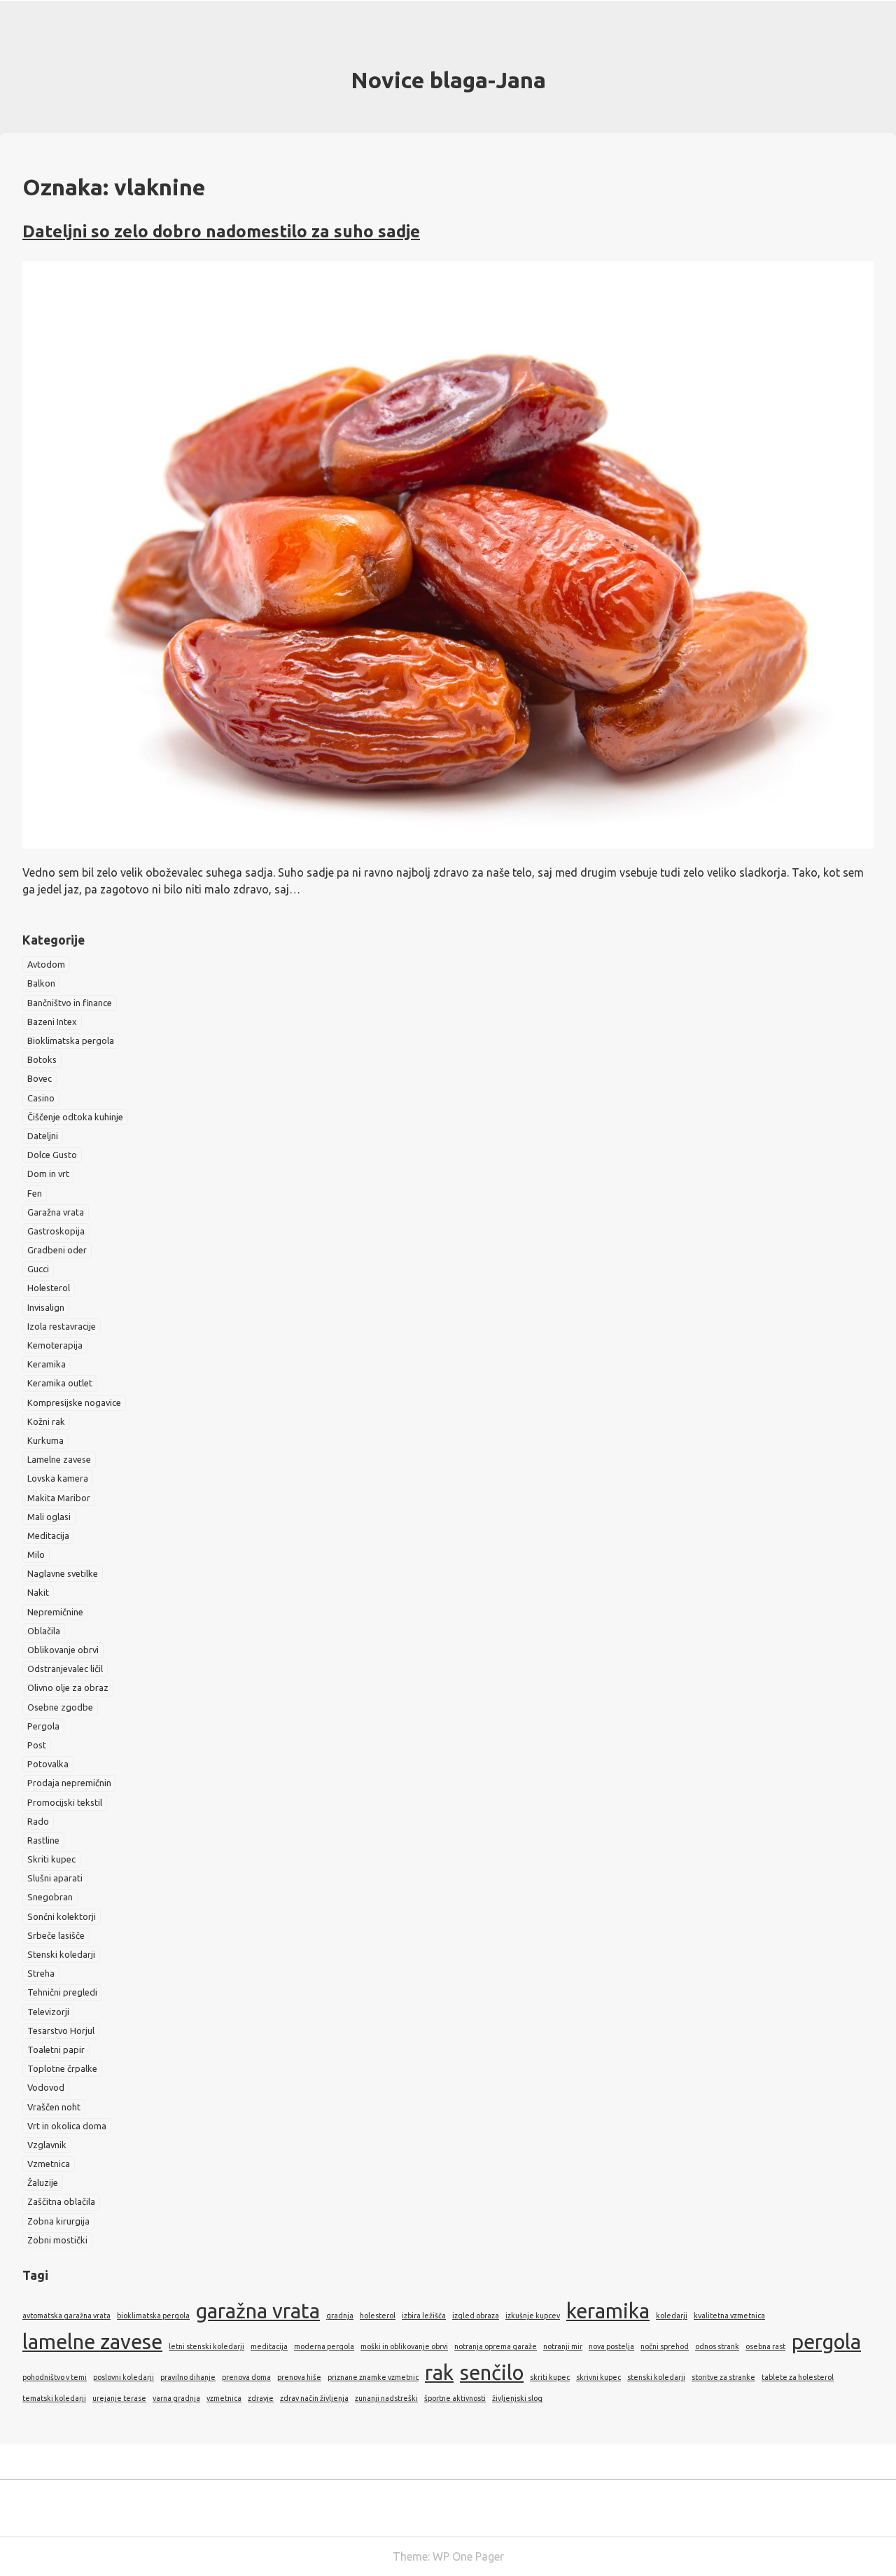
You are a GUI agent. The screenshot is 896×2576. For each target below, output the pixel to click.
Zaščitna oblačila (61, 2201)
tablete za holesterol (798, 2377)
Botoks (42, 1059)
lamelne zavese (92, 2342)
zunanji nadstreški (386, 2398)
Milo (36, 1554)
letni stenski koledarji (206, 2346)
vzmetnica (224, 2398)
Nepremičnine (55, 1612)
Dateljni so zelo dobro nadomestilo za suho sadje (221, 231)
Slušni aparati (55, 1878)
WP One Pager (468, 2556)
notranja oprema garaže (496, 2346)
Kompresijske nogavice (74, 1402)
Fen (35, 1193)
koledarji (672, 2316)
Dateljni (43, 1136)
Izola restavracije (62, 1326)
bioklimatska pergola (153, 2316)
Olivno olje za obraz (68, 1687)
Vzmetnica (49, 2164)
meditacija (269, 2346)
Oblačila (44, 1631)
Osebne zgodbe (60, 1707)
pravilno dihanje (188, 2377)
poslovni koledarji (124, 2377)
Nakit (38, 1592)
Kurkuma (45, 1440)
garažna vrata (258, 2311)
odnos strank (717, 2346)
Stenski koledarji (61, 1954)
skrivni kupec (598, 2377)
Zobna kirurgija (58, 2221)
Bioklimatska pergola (71, 1040)
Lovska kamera (58, 1478)
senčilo (492, 2373)
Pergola (43, 1726)
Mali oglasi (49, 1517)
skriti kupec (550, 2377)
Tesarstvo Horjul (61, 2031)
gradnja (340, 2316)
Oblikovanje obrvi (63, 1650)
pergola (826, 2342)
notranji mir (563, 2346)
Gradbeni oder (57, 1250)
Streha (41, 1973)
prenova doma (246, 2377)
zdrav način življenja (314, 2398)
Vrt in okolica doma (67, 2126)
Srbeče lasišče (56, 1935)
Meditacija (48, 1536)
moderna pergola (324, 2346)
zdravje (261, 2398)
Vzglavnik (47, 2145)
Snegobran (50, 1897)
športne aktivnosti (455, 2398)
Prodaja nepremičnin (69, 1783)
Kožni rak (46, 1421)
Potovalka (48, 1764)
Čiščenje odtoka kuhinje (75, 1117)
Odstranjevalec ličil (65, 1669)
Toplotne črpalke (62, 2068)
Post (37, 1745)
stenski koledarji (656, 2377)
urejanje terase (119, 2398)
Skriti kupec (51, 1859)
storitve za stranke (723, 2377)
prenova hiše (299, 2377)
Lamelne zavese (59, 1459)
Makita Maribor (59, 1498)
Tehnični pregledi (62, 1992)
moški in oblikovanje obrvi (404, 2346)
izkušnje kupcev (533, 2316)
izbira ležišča (424, 2316)
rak (439, 2373)
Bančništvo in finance (70, 1003)
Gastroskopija (56, 1231)
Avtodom (46, 964)
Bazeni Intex (52, 1022)
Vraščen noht (54, 2107)
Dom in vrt (48, 1174)
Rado (38, 1821)
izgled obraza (476, 2316)
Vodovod (46, 2087)
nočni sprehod (665, 2346)
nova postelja (611, 2346)
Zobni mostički (57, 2240)
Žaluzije (43, 2182)
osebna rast (765, 2346)
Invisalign (46, 1307)
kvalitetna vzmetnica (729, 2316)
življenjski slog (517, 2398)
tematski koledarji (54, 2398)
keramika (608, 2311)
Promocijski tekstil (65, 1802)
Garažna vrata (56, 1212)
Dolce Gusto (52, 1155)
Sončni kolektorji (62, 1916)
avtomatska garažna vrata (66, 2316)
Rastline (43, 1840)
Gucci (38, 1269)
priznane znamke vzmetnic (373, 2377)
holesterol (378, 2316)
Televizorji (48, 2012)
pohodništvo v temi (55, 2377)
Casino (41, 1098)
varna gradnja (176, 2398)
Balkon (41, 983)
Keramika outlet (60, 1383)
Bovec (40, 1078)
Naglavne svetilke (63, 1573)
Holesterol (49, 1288)
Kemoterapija (55, 1345)
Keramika (47, 1364)
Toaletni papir (56, 2049)
